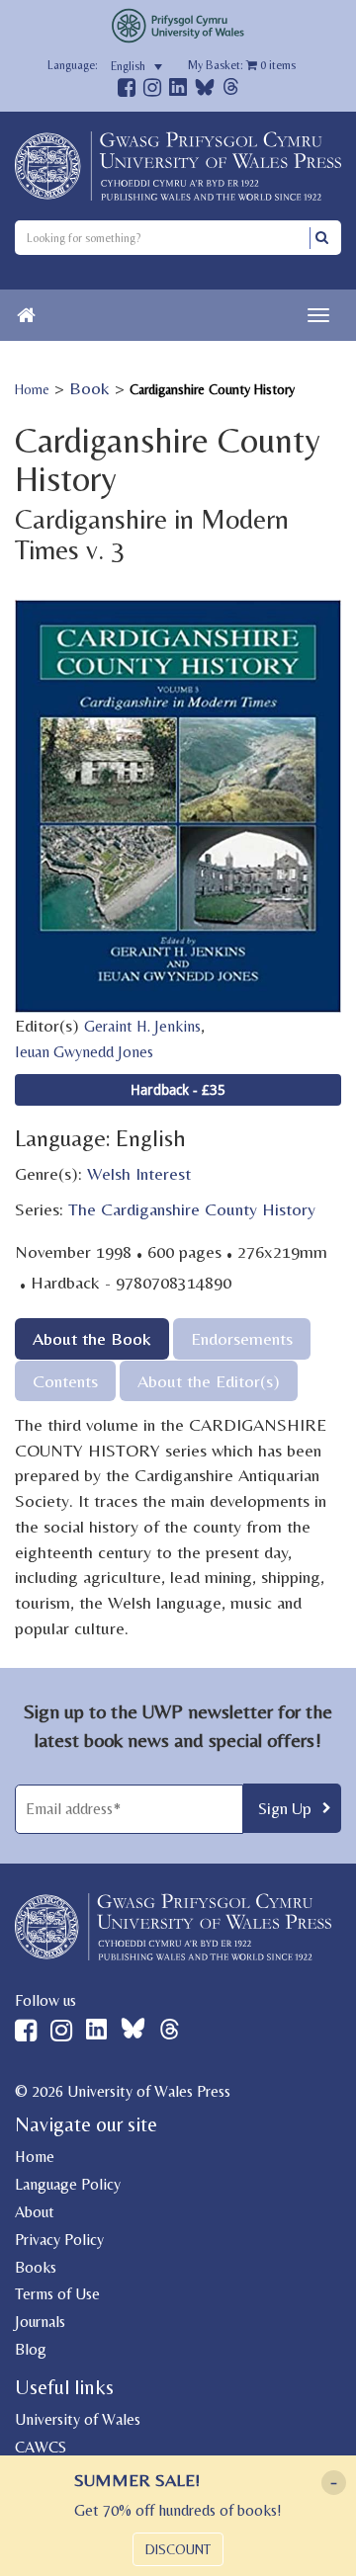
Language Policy (68, 2184)
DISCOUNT (178, 2549)
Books (36, 2267)
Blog (31, 2349)
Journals (40, 2322)
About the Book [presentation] (92, 1338)
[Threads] (231, 89)
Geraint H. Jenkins (142, 1026)
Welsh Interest (139, 1173)
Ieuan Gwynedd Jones (84, 1052)
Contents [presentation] (65, 1381)
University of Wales (78, 2419)
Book (89, 388)
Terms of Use (57, 2294)
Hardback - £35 (178, 1089)
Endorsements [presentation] (242, 1338)
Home (32, 389)
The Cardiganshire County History (192, 1209)
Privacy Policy (59, 2240)
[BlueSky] (205, 92)
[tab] (92, 1338)
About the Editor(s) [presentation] (209, 1381)
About (35, 2212)
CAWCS (41, 2447)
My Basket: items (242, 65)
